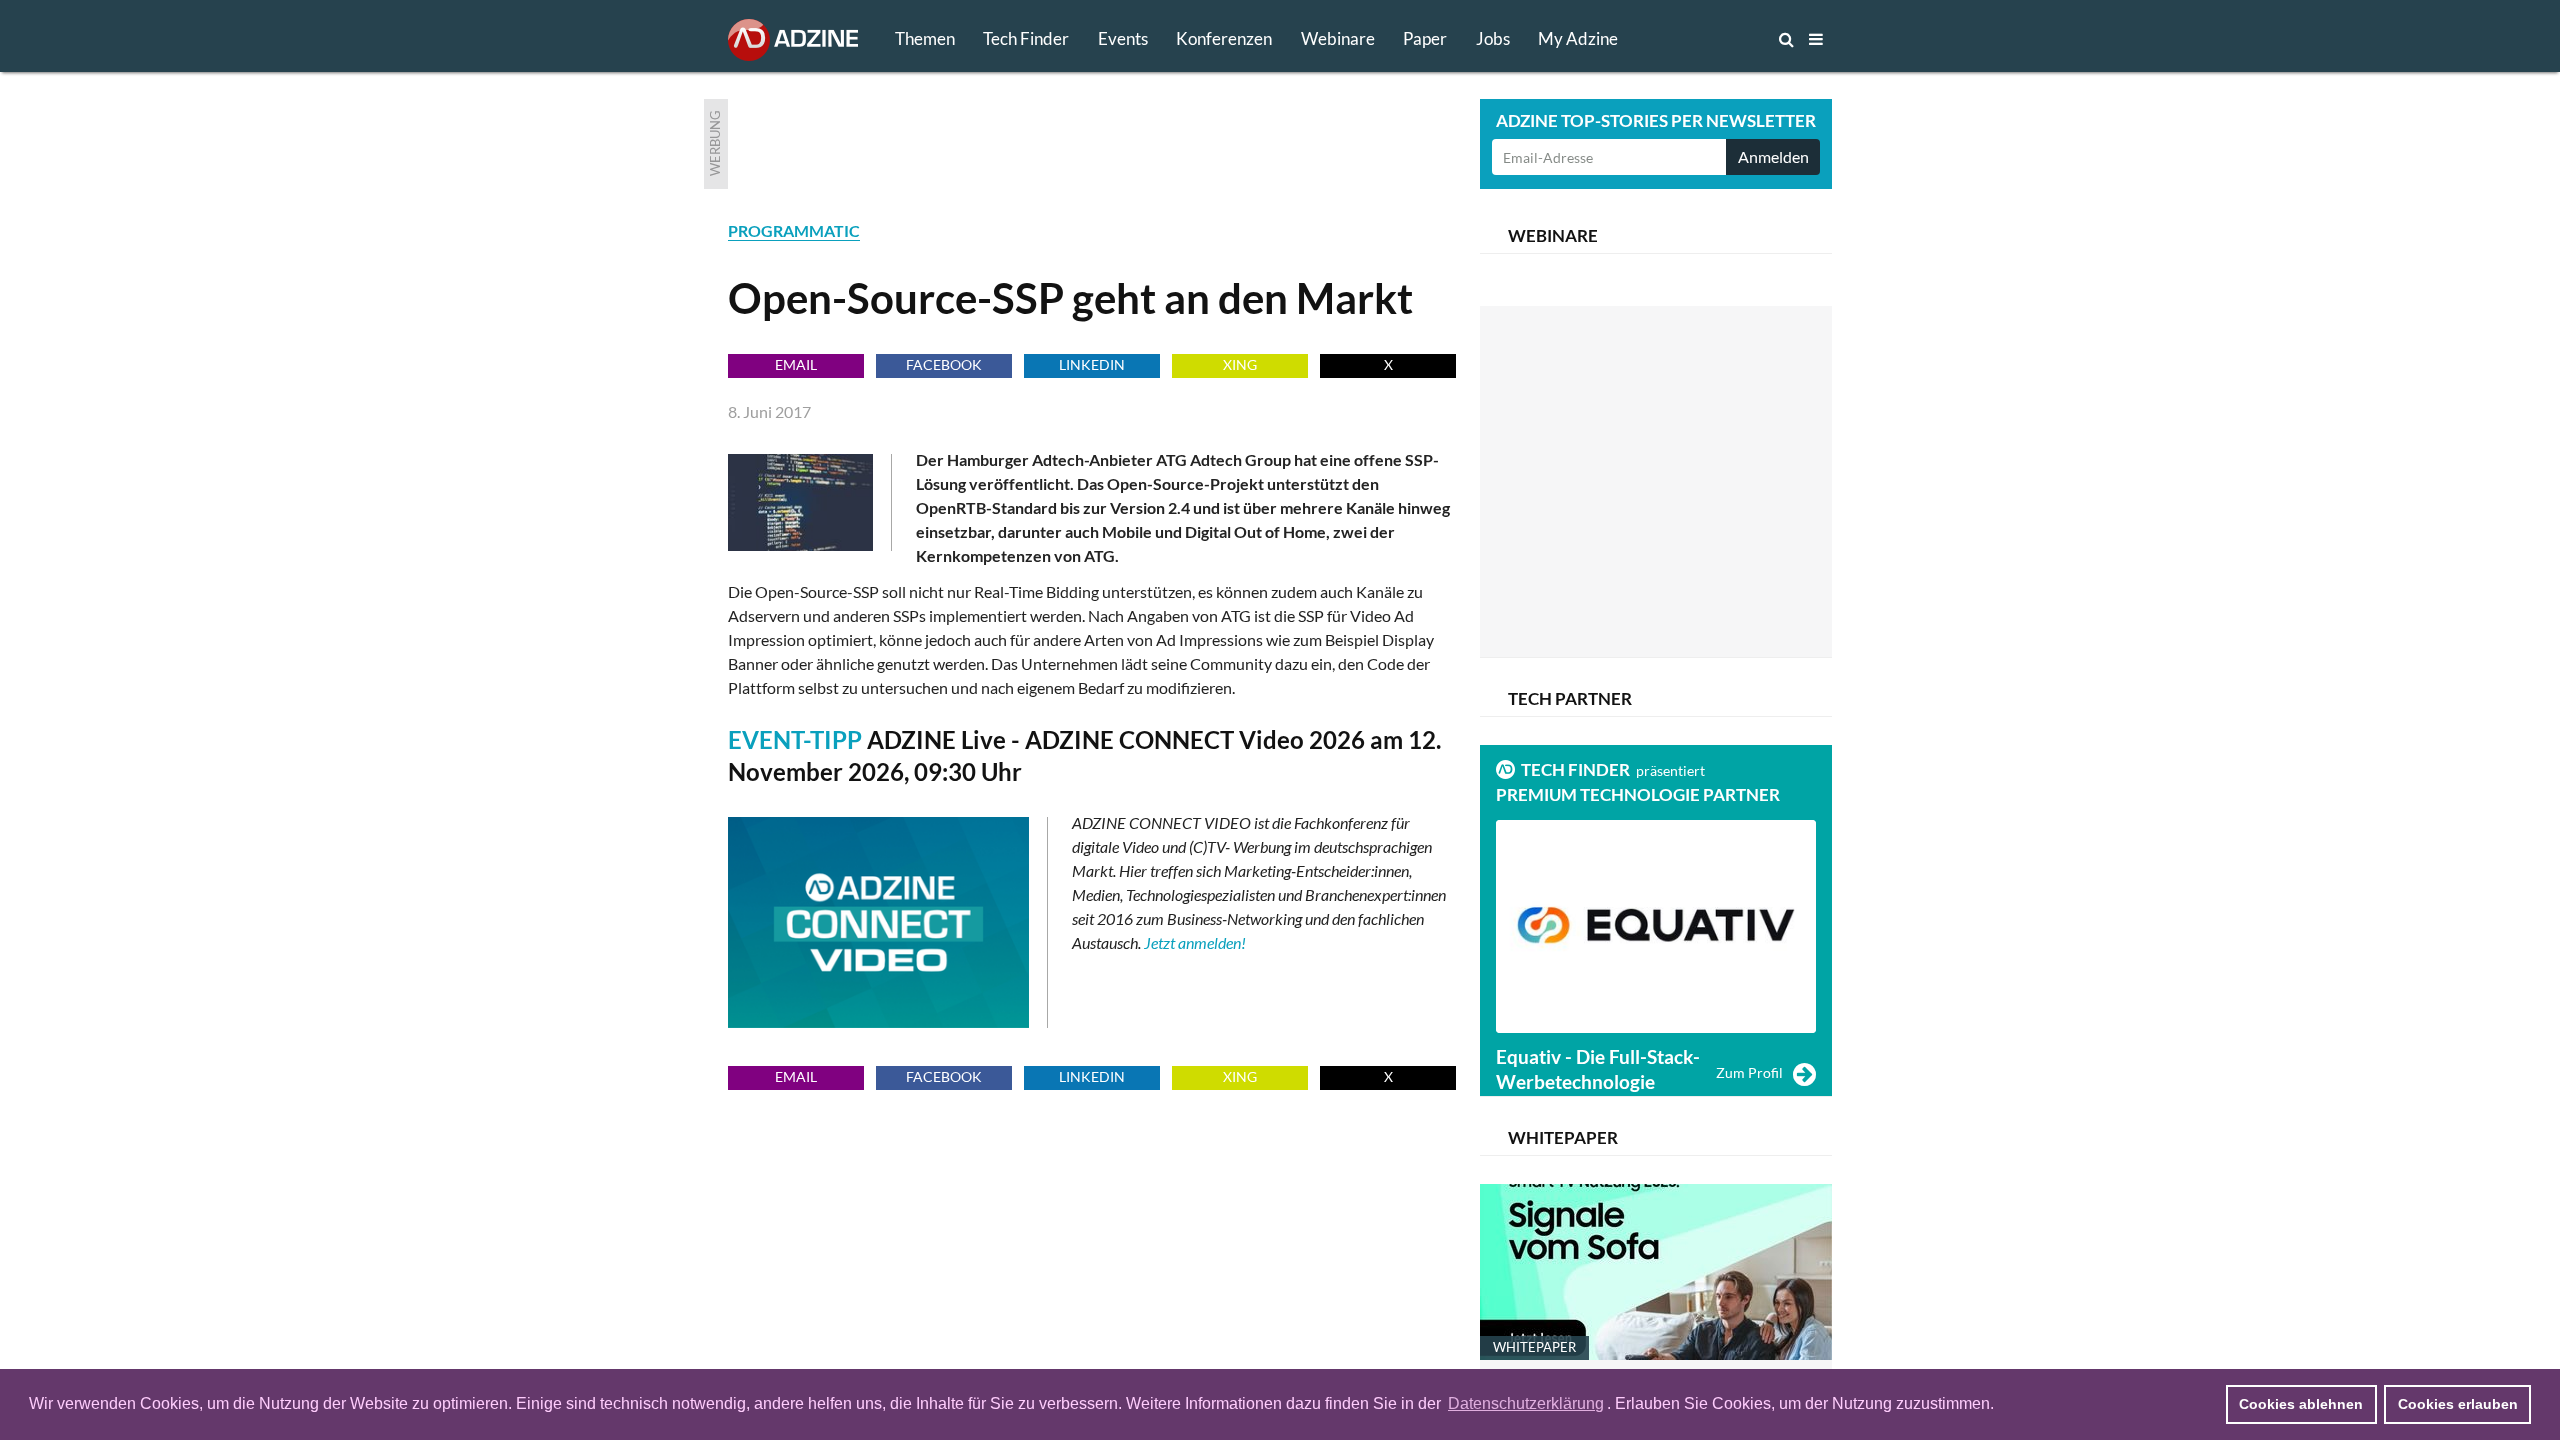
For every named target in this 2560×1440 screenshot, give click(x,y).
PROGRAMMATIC (794, 230)
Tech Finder (1026, 38)
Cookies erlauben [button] (2458, 1404)
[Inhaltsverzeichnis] (1816, 39)
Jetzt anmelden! (1195, 942)
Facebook (944, 364)
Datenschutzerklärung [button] (1526, 1403)
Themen (925, 38)
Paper (1425, 38)
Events (1123, 38)
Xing (1240, 364)
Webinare (1338, 38)
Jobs (1493, 38)
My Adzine (1578, 38)
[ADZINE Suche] (1720, 39)
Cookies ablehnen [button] (2301, 1404)
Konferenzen (1224, 38)
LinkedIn (1092, 364)
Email (796, 364)
